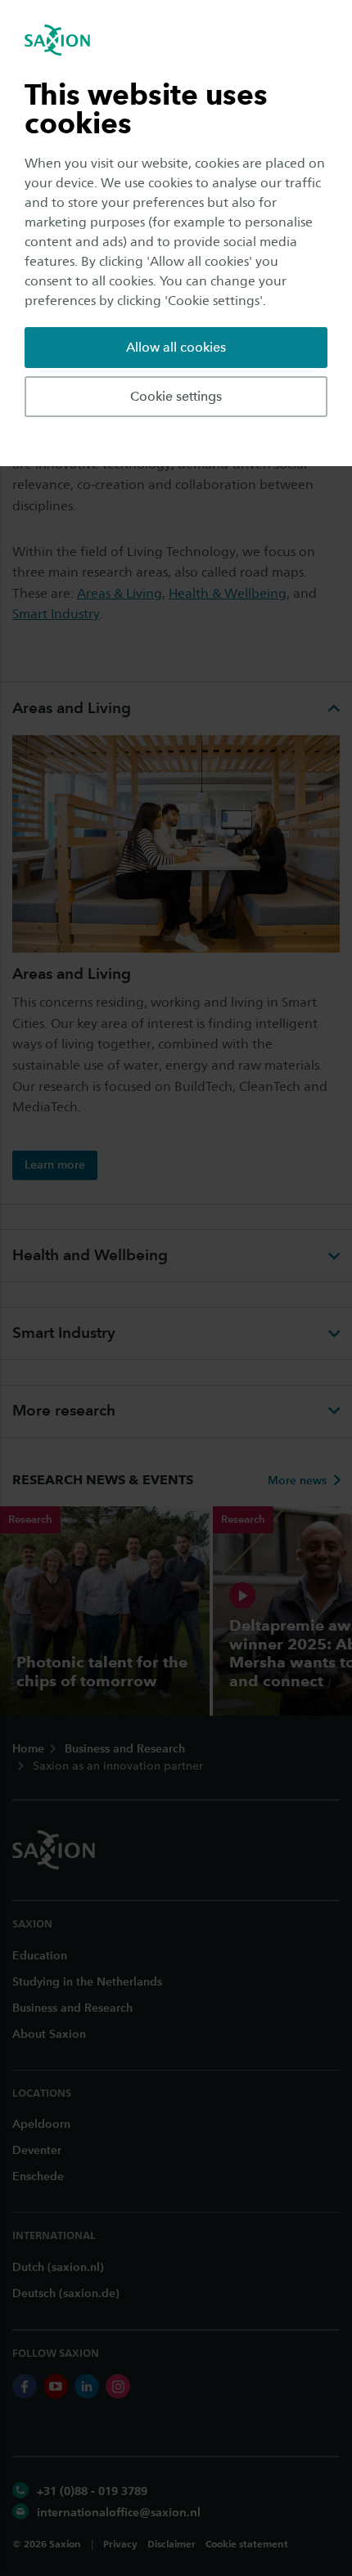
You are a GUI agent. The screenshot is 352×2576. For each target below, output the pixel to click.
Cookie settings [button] (176, 396)
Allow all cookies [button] (176, 347)
